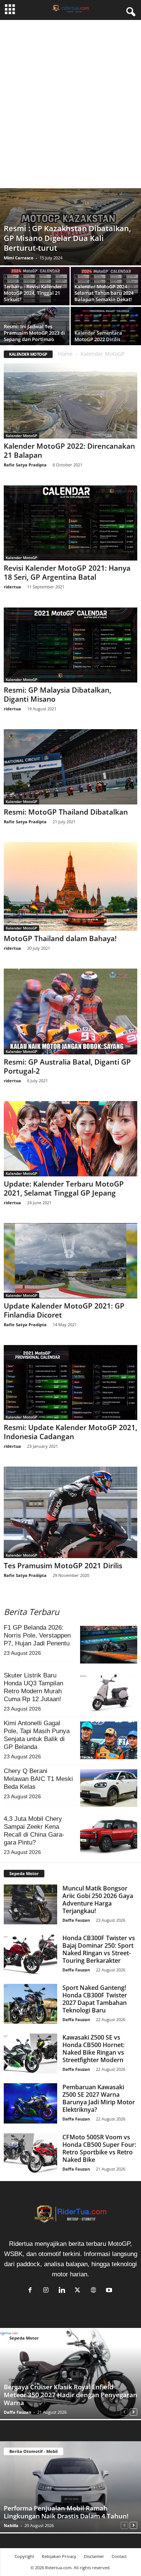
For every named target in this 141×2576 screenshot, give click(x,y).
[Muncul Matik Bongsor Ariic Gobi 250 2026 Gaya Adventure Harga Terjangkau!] (30, 1904)
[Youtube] (110, 2290)
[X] (79, 2290)
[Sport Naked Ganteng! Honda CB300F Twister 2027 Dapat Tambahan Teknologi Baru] (30, 2004)
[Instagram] (48, 2290)
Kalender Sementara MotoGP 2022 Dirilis (98, 336)
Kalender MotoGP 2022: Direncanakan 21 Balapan (69, 451)
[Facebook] (32, 2290)
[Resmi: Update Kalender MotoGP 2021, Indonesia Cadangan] (70, 1382)
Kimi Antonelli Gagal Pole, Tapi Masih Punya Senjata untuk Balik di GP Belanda (37, 1735)
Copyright (24, 2556)
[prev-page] (124, 2411)
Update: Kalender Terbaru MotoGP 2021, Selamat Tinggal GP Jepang (64, 1188)
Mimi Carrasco (19, 258)
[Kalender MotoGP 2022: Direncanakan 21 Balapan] (70, 401)
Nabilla (11, 2525)
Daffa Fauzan (76, 1920)
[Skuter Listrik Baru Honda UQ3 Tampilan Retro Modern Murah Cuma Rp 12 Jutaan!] (109, 1692)
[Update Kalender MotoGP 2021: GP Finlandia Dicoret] (70, 1261)
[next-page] (133, 2411)
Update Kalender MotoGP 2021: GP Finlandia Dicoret (64, 1310)
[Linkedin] (64, 2290)
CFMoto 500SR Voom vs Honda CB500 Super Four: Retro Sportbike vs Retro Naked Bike (99, 2148)
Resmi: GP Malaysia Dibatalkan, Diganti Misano (58, 695)
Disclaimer (94, 2556)
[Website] (95, 2290)
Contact (119, 2556)
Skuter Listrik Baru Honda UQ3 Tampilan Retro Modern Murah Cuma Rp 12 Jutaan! (33, 1687)
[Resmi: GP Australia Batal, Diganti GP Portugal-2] (70, 1012)
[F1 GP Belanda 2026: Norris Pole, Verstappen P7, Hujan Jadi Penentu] (109, 1645)
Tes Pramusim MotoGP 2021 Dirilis (63, 1566)
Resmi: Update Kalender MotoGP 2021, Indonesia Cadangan (70, 1432)
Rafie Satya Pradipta (25, 465)
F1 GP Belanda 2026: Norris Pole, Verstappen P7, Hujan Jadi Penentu (37, 1635)
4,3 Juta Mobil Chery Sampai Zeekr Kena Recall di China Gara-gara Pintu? (34, 1831)
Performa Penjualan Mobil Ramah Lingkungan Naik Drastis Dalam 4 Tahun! (66, 2512)
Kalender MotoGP (21, 436)
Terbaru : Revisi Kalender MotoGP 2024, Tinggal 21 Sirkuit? (33, 293)
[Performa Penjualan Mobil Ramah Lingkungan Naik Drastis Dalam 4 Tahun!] (70, 2487)
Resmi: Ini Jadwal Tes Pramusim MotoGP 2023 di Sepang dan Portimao (34, 333)
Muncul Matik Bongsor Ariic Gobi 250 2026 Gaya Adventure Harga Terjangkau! (98, 1900)
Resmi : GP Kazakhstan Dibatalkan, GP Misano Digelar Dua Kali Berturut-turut (67, 238)
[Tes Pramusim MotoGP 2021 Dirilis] (70, 1512)
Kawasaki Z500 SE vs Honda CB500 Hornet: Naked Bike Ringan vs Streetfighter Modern (93, 2049)
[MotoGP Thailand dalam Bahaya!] (70, 887)
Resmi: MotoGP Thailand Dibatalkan (66, 812)
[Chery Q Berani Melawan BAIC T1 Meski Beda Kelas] (109, 1788)
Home (65, 354)
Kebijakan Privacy (59, 2556)
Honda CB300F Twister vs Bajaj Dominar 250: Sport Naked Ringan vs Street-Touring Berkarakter (99, 1949)
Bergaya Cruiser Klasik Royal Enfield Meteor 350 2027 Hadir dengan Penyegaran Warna (70, 2395)
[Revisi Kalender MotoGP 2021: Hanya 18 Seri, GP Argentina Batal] (70, 523)
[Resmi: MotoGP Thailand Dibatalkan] (70, 767)
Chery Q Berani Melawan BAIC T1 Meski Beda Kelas (38, 1779)
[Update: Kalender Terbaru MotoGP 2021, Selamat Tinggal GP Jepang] (70, 1139)
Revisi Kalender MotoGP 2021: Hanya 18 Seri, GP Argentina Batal (67, 573)
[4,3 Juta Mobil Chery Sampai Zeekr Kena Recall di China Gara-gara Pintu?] (109, 1836)
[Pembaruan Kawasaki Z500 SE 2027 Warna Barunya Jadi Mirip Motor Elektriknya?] (30, 2103)
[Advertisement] (70, 111)
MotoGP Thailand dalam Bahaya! (60, 938)
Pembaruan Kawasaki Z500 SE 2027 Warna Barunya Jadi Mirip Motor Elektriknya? (99, 2098)
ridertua (12, 587)
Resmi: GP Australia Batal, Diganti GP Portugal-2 (67, 1066)
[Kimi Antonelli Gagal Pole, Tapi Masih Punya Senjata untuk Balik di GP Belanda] (109, 1740)
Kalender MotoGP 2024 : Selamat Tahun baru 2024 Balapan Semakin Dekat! (104, 293)
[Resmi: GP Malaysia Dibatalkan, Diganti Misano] (70, 645)
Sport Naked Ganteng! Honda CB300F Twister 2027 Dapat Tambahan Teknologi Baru (95, 1999)
